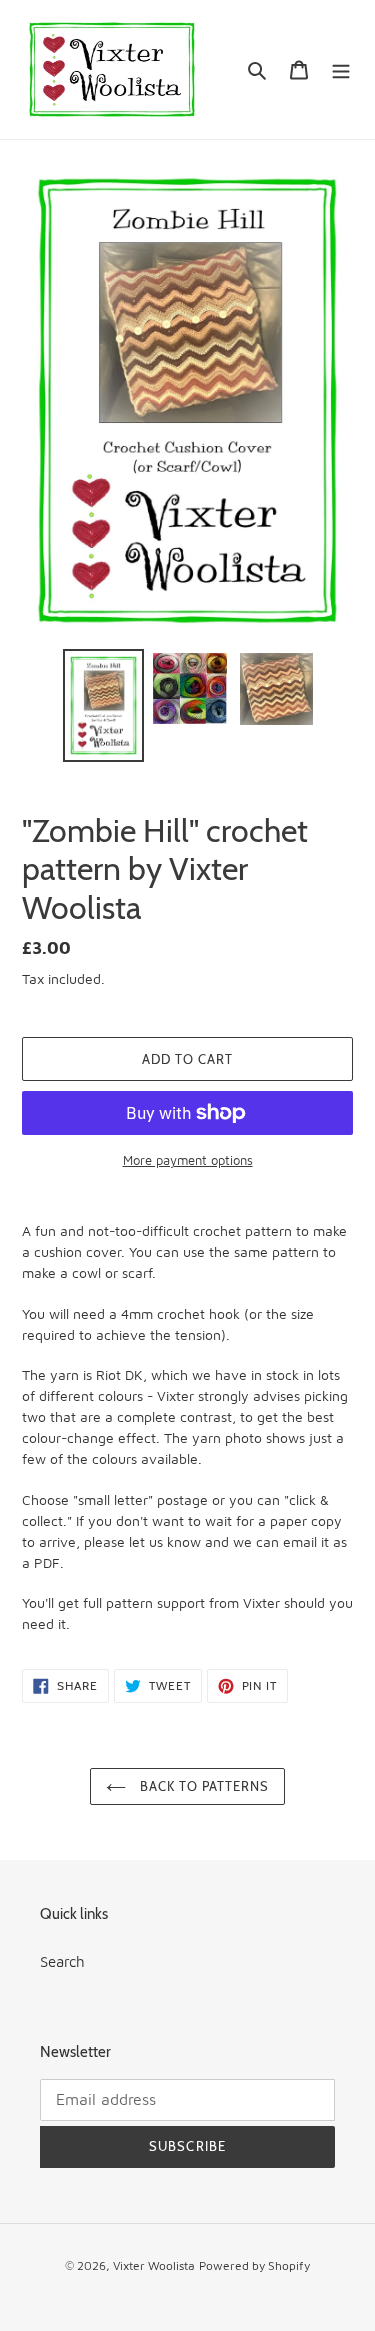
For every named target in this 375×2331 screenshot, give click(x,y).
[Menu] (341, 69)
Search (62, 1961)
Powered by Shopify (254, 2265)
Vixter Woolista (154, 2265)
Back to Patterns (203, 1786)
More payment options (188, 1160)
